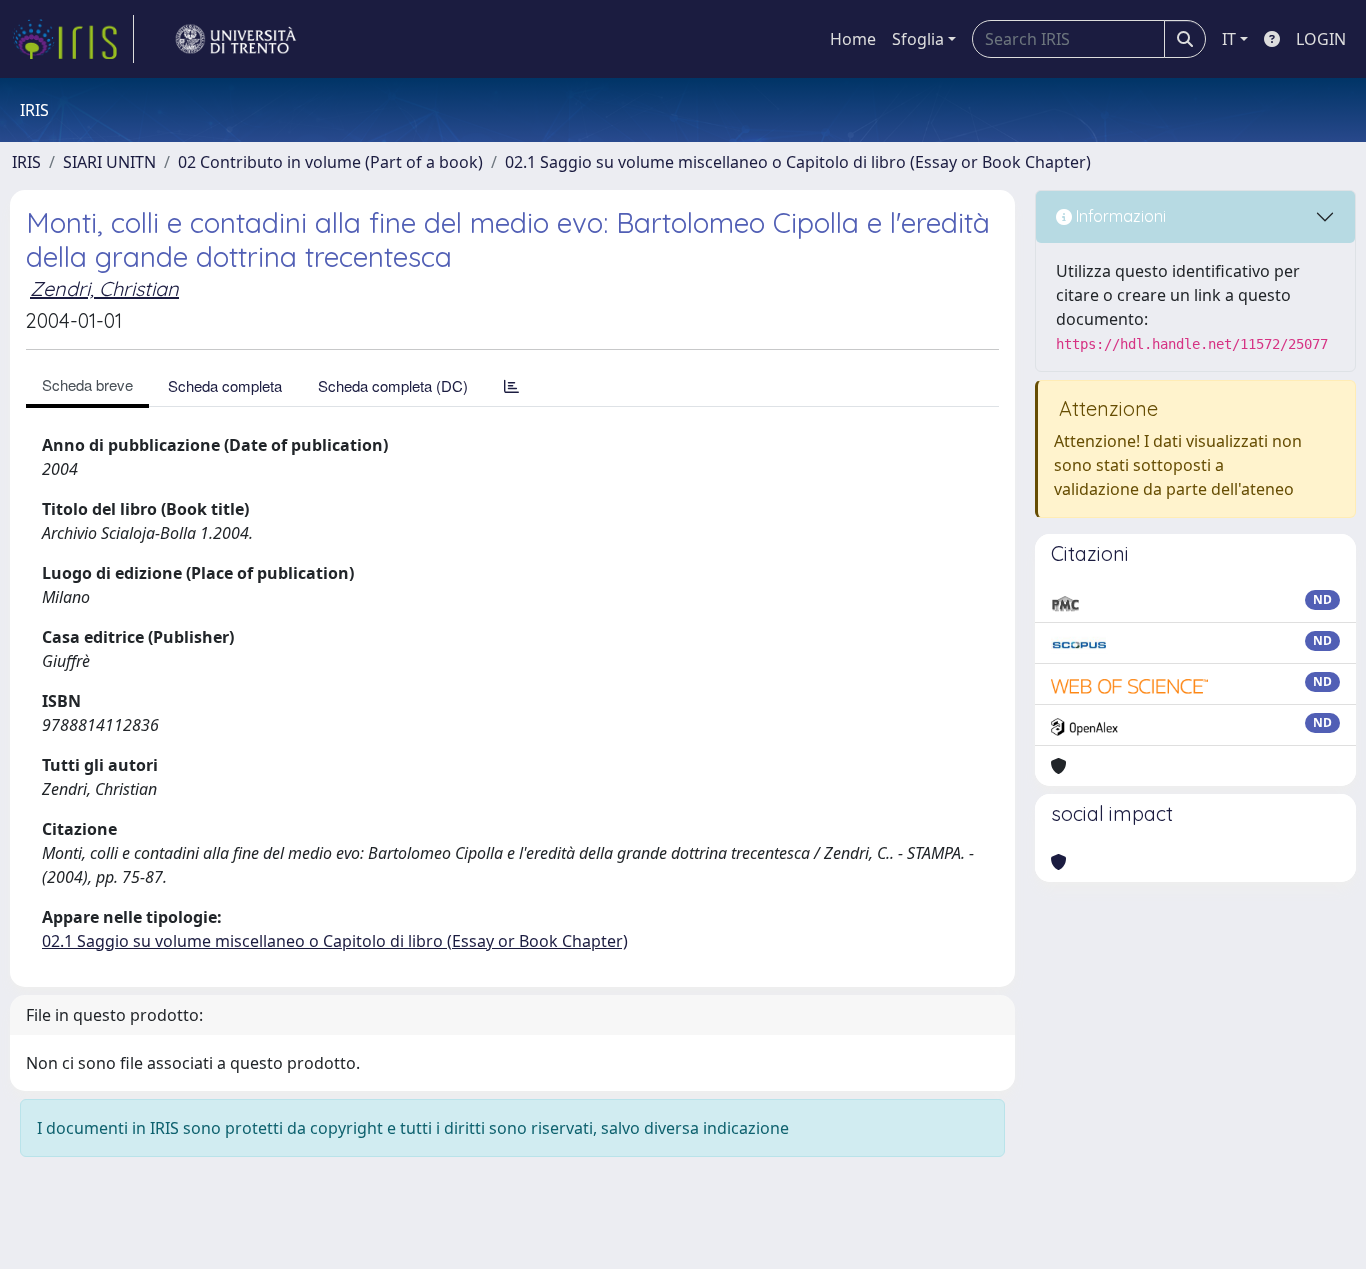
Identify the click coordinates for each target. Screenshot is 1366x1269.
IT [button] (1229, 39)
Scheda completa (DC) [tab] (393, 385)
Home (853, 39)
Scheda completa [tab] (225, 385)
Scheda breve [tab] (87, 384)
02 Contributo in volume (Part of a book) (330, 162)
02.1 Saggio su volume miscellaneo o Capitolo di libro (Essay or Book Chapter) (798, 162)
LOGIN (1321, 39)
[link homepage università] (236, 39)
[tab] (511, 385)
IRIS (26, 162)
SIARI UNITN (109, 162)
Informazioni (1119, 216)
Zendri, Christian (104, 288)
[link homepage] (73, 39)
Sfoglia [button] (918, 39)
